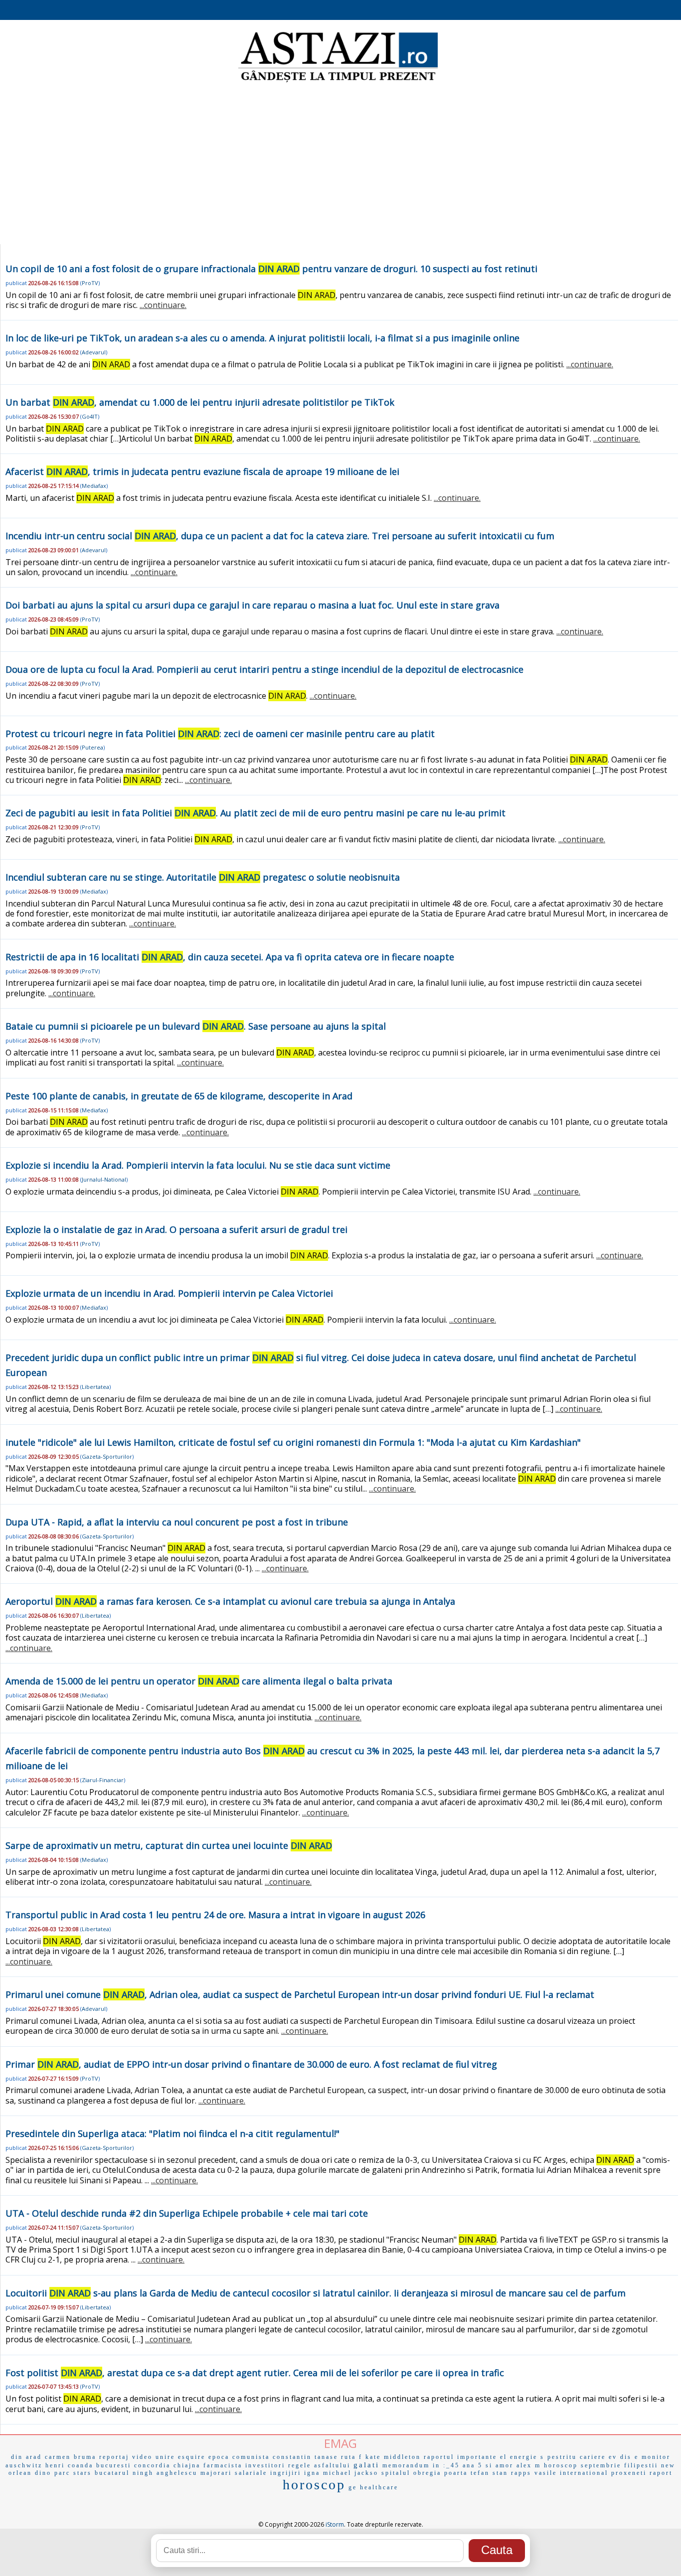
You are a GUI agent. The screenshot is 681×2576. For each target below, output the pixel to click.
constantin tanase (305, 2457)
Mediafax (94, 486)
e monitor (653, 2457)
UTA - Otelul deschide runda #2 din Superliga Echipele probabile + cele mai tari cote (187, 2213)
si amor (500, 2465)
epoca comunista (239, 2457)
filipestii (641, 2465)
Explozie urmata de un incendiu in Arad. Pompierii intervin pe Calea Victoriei (169, 1293)
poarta (456, 2473)
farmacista (223, 2465)
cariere (593, 2457)
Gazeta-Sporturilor (107, 1456)
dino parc (53, 2473)
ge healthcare (373, 2487)
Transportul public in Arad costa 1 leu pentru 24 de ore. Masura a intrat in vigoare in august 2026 (215, 1915)
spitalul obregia (411, 2473)
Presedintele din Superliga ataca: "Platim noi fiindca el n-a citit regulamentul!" (172, 2133)
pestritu (562, 2457)
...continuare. (163, 305)
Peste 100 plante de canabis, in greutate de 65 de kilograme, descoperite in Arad (179, 1096)
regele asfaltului (319, 2465)
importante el (482, 2457)
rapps (521, 2473)
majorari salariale (234, 2473)
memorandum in (411, 2465)
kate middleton (393, 2457)
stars (83, 2473)
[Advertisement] (340, 164)
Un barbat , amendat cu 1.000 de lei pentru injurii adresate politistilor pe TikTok (200, 402)
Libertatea (95, 1387)
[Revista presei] (338, 81)
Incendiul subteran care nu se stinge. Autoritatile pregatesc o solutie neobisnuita (203, 877)
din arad (26, 2457)
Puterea (92, 747)
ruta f (352, 2457)
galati (366, 2465)
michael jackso (351, 2473)
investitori (265, 2465)
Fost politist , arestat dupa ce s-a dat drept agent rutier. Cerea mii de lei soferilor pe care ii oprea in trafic (255, 2373)
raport (661, 2473)
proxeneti (629, 2473)
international (584, 2473)
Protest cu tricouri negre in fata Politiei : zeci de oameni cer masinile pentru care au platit (220, 734)
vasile (546, 2473)
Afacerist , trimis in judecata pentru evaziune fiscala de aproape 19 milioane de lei (202, 471)
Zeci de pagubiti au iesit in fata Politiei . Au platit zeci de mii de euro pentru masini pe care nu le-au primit (255, 813)
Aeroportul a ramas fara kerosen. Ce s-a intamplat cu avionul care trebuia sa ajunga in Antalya (230, 1601)
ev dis (620, 2457)
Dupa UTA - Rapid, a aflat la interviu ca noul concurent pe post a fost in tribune (177, 1522)
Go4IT (90, 416)
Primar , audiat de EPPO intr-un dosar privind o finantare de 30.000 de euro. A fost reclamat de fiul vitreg (251, 2064)
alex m (529, 2465)
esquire (192, 2457)
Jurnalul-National (104, 1179)
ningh (143, 2473)
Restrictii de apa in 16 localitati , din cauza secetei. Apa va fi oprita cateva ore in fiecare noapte (230, 957)
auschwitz (24, 2465)
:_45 (451, 2465)
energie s (527, 2457)
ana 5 (473, 2465)
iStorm (335, 2524)
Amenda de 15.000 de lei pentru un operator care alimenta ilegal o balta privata (199, 1681)
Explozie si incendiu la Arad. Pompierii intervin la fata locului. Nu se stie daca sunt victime (198, 1165)
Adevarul (94, 352)
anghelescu (177, 2473)
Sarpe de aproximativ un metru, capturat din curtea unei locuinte (169, 1845)
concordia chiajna (167, 2465)
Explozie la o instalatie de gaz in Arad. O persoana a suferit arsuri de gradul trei (176, 1229)
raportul (439, 2457)
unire (165, 2457)
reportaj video (126, 2457)
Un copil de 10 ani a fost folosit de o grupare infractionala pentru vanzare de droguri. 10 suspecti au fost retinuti (271, 269)
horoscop (314, 2485)
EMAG (340, 2443)
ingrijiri (286, 2473)
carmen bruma (71, 2457)
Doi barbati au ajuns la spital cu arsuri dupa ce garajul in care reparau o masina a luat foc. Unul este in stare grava (253, 605)
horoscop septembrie (583, 2465)
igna (312, 2473)
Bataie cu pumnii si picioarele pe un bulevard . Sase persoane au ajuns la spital (196, 1026)
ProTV (90, 283)
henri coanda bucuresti (88, 2465)
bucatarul (112, 2473)
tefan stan (489, 2473)
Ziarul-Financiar (103, 1780)
